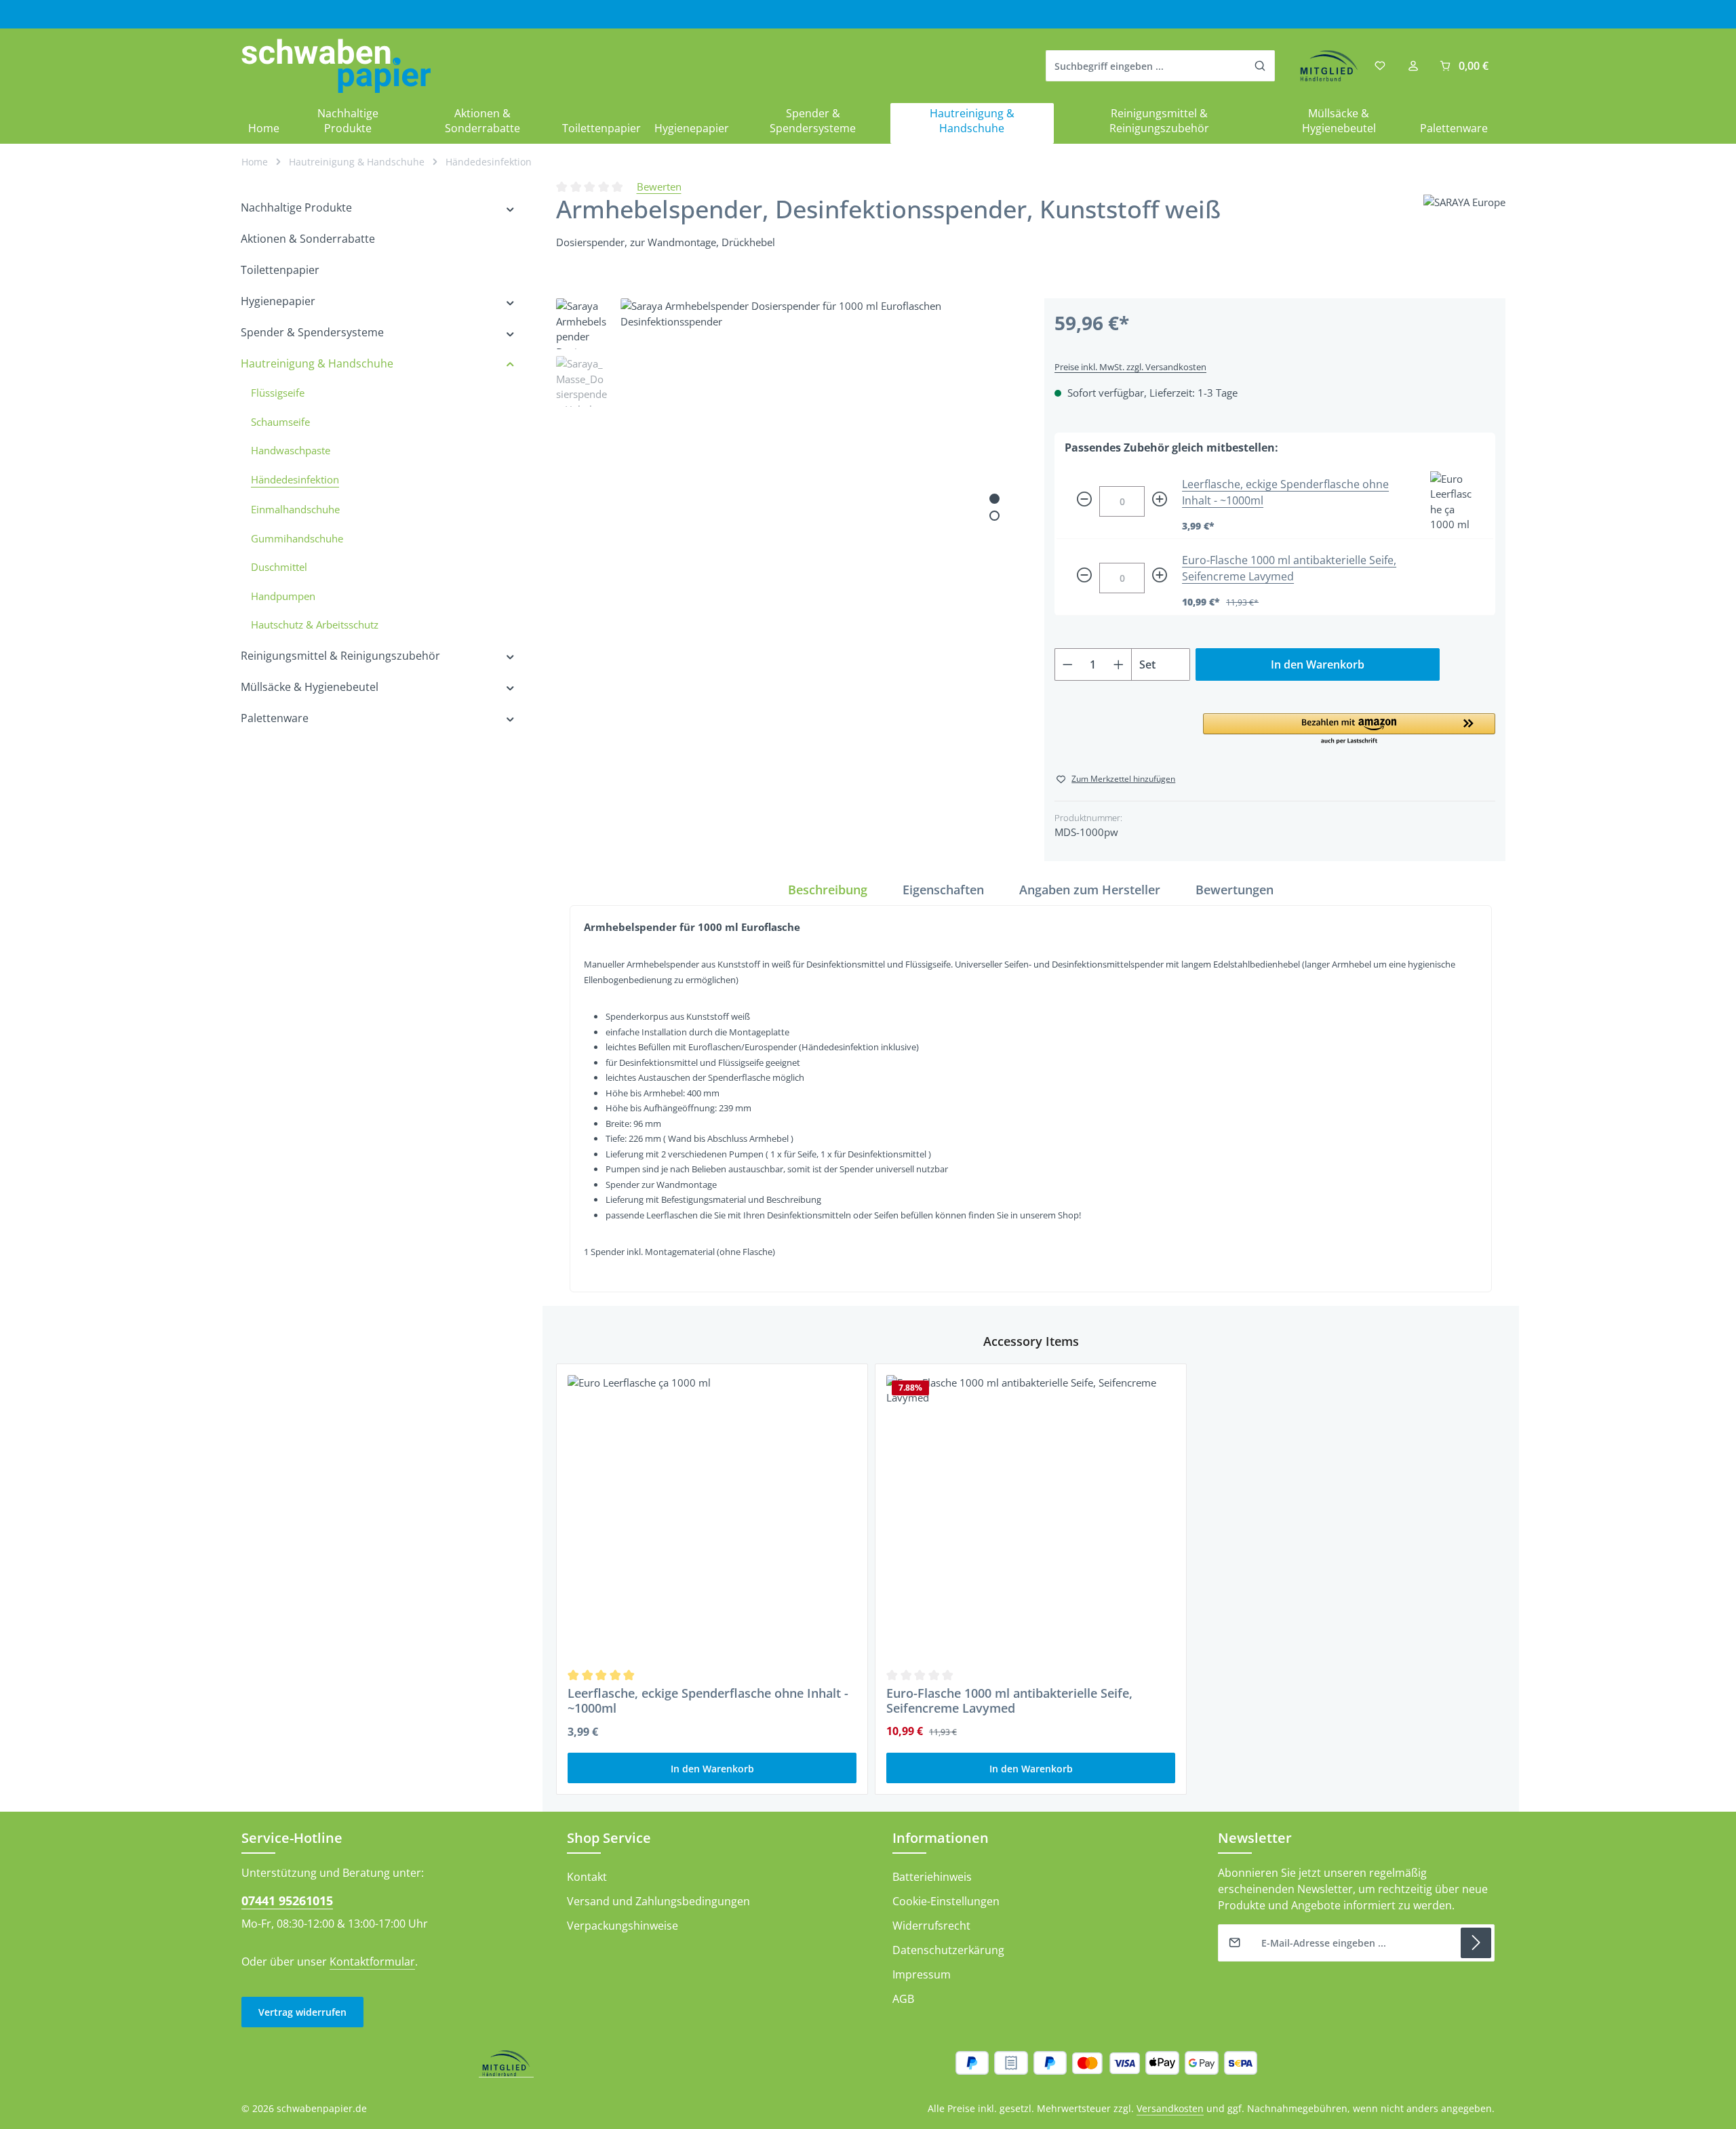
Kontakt (587, 1877)
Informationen (941, 1838)
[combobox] (1146, 66)
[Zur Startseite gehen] (336, 66)
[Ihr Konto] (1413, 66)
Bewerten (659, 186)
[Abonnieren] (1476, 1943)
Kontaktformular (372, 1962)
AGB (903, 1999)
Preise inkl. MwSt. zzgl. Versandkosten (1130, 367)
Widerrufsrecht (931, 1926)
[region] (787, 496)
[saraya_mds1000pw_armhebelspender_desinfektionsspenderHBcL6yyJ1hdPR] (818, 496)
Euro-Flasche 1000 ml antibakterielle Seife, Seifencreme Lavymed (1009, 1701)
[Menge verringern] (1084, 501)
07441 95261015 (287, 1901)
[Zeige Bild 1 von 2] (994, 499)
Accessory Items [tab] (1031, 1341)
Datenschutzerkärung (948, 1950)
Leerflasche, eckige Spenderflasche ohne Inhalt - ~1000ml (708, 1701)
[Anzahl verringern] (1067, 664)
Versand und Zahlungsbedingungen (658, 1901)
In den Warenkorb (1318, 664)
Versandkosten (1170, 2108)
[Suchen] (1260, 66)
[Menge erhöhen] (1160, 501)
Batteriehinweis (932, 1877)
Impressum (922, 1974)
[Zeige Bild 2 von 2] (994, 516)
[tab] (828, 890)
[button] (1349, 730)
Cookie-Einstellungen (946, 1901)
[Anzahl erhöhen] (1119, 664)
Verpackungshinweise (623, 1926)
